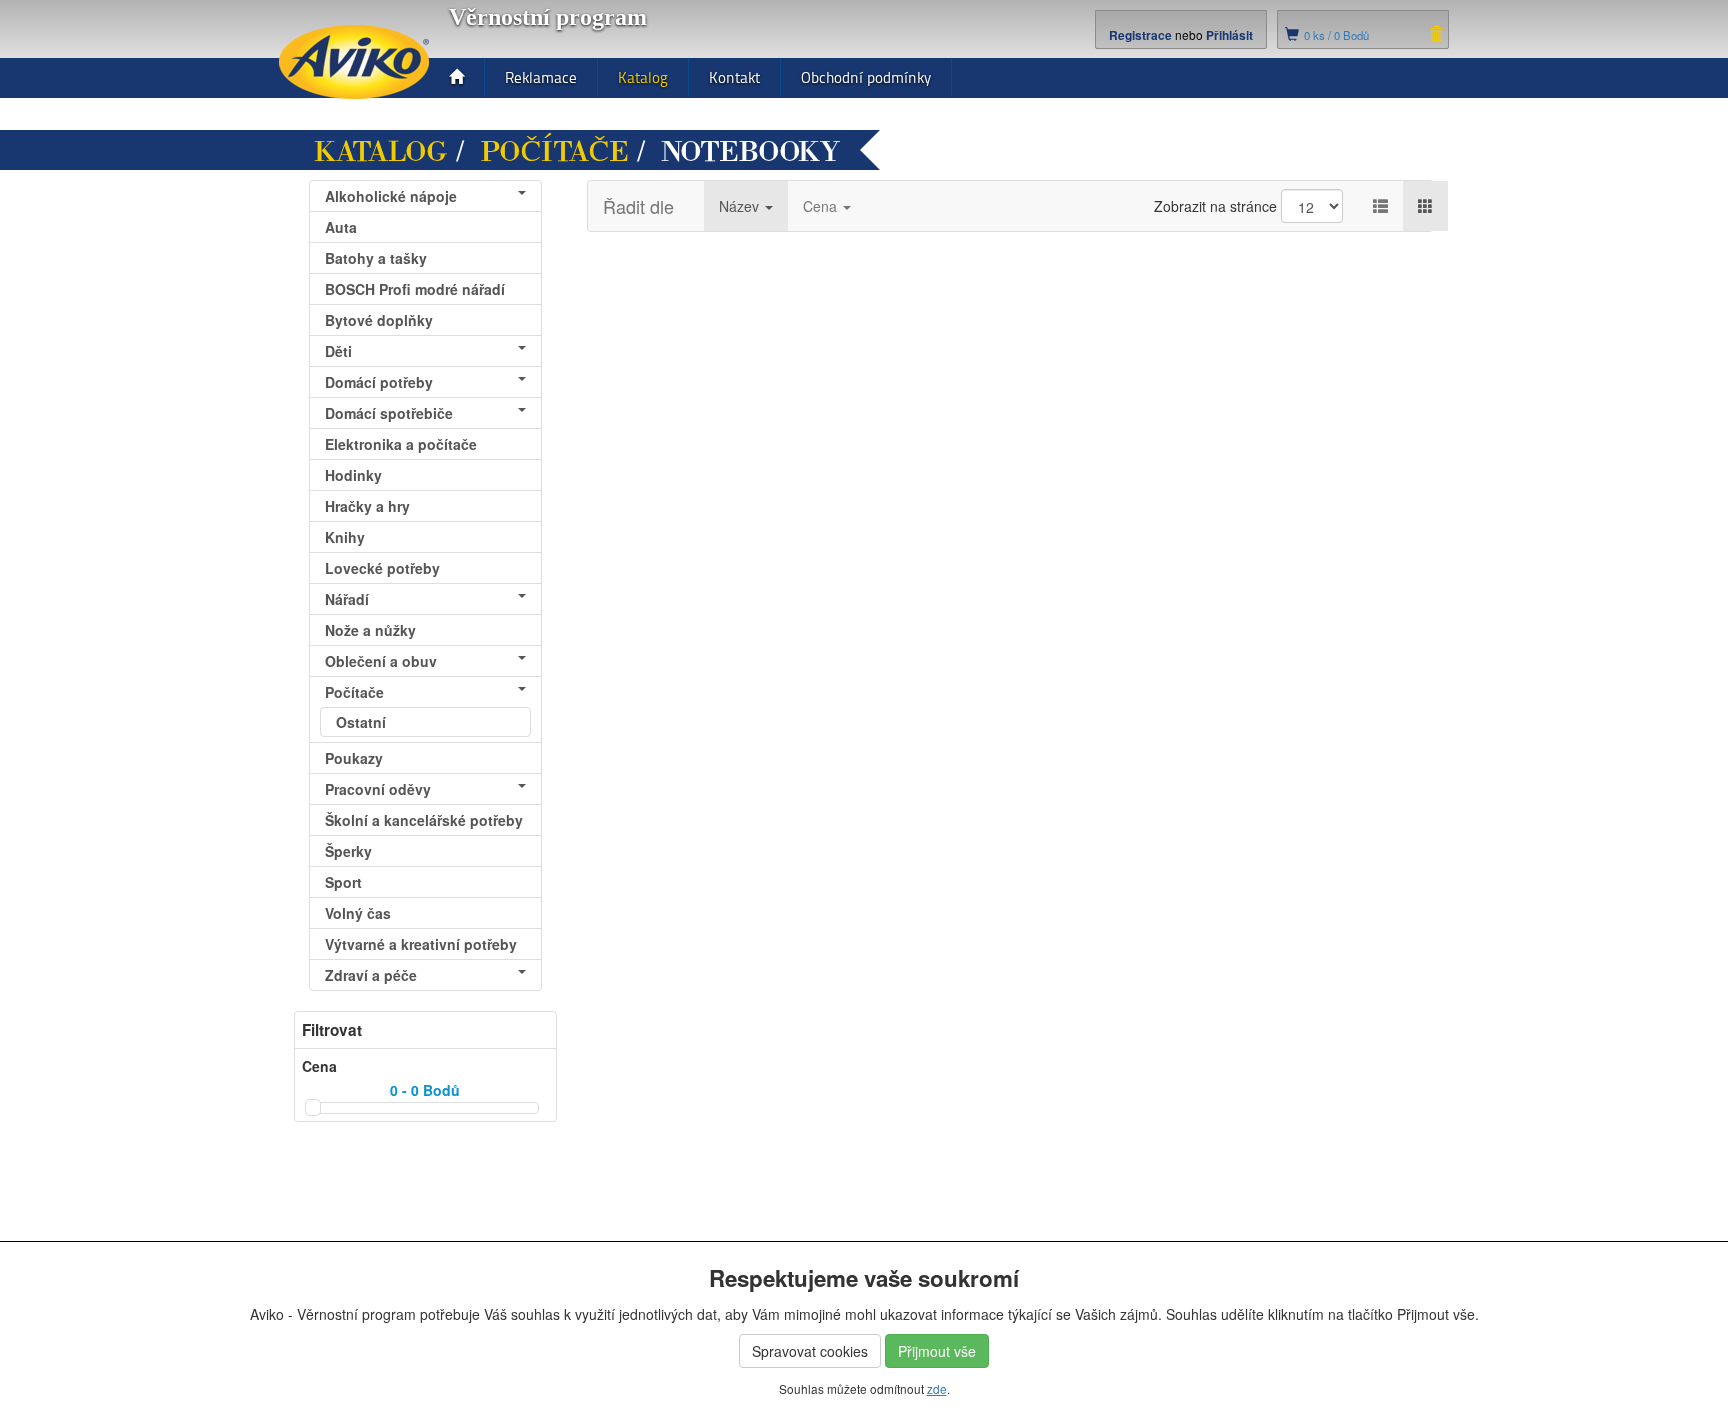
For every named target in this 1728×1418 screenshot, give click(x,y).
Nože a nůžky (370, 630)
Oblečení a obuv (381, 661)
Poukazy (354, 758)
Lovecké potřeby (382, 568)
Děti (338, 351)
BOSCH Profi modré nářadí (415, 289)
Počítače (554, 152)
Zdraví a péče (371, 975)
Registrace (1140, 35)
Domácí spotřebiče (389, 413)
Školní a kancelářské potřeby (424, 820)
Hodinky (353, 475)
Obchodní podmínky (866, 77)
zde (937, 1388)
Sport (343, 882)
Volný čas (358, 913)
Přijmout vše (937, 1351)
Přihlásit (1229, 35)
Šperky (348, 851)
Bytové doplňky (379, 320)
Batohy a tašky (376, 258)
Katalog (643, 77)
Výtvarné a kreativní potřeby (421, 944)
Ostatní (361, 722)
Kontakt (734, 77)
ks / (1336, 35)
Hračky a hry (367, 506)
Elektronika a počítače (401, 444)
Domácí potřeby (379, 382)
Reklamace (541, 77)
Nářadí (347, 599)
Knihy (345, 537)
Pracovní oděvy (378, 789)
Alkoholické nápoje (391, 196)
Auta (341, 227)
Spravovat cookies (810, 1351)
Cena (822, 206)
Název (741, 206)
